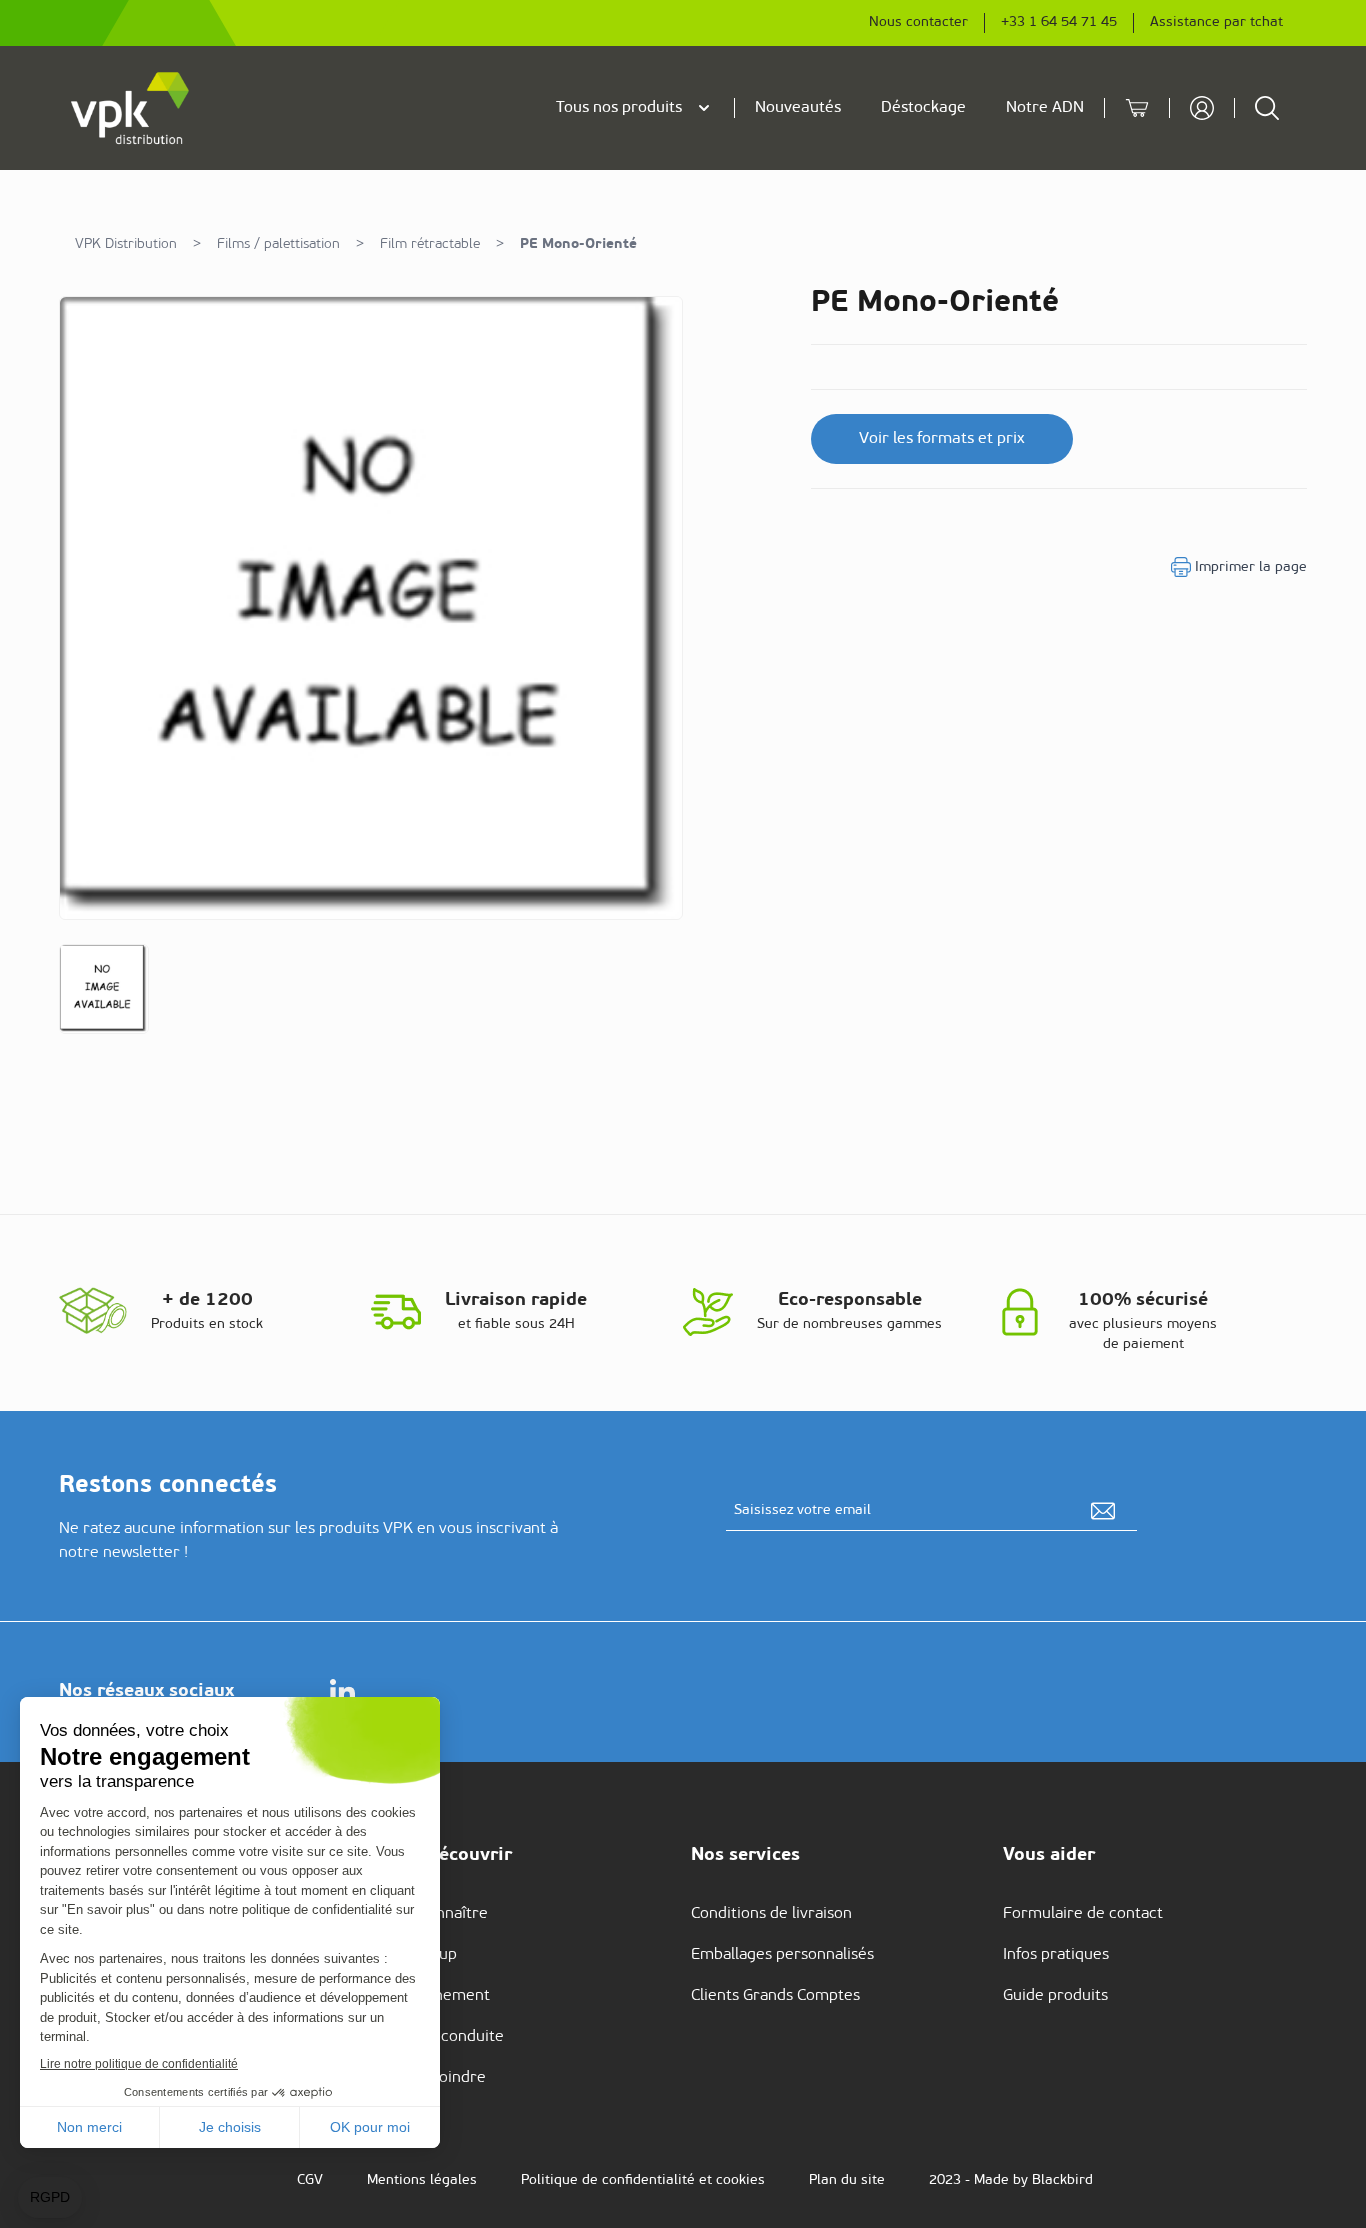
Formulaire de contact (1083, 1914)
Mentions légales (422, 2180)
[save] (1103, 1511)
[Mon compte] (1202, 108)
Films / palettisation (278, 244)
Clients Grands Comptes (775, 1996)
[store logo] (131, 108)
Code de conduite (441, 2037)
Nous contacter (918, 22)
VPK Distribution (126, 244)
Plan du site (847, 2180)
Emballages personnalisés (782, 1955)
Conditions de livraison (771, 1914)
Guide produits (1055, 1996)
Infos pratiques (1056, 1955)
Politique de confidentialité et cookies (643, 2180)
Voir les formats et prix (942, 439)
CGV (310, 2180)
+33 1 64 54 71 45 (1059, 22)
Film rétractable (430, 244)
